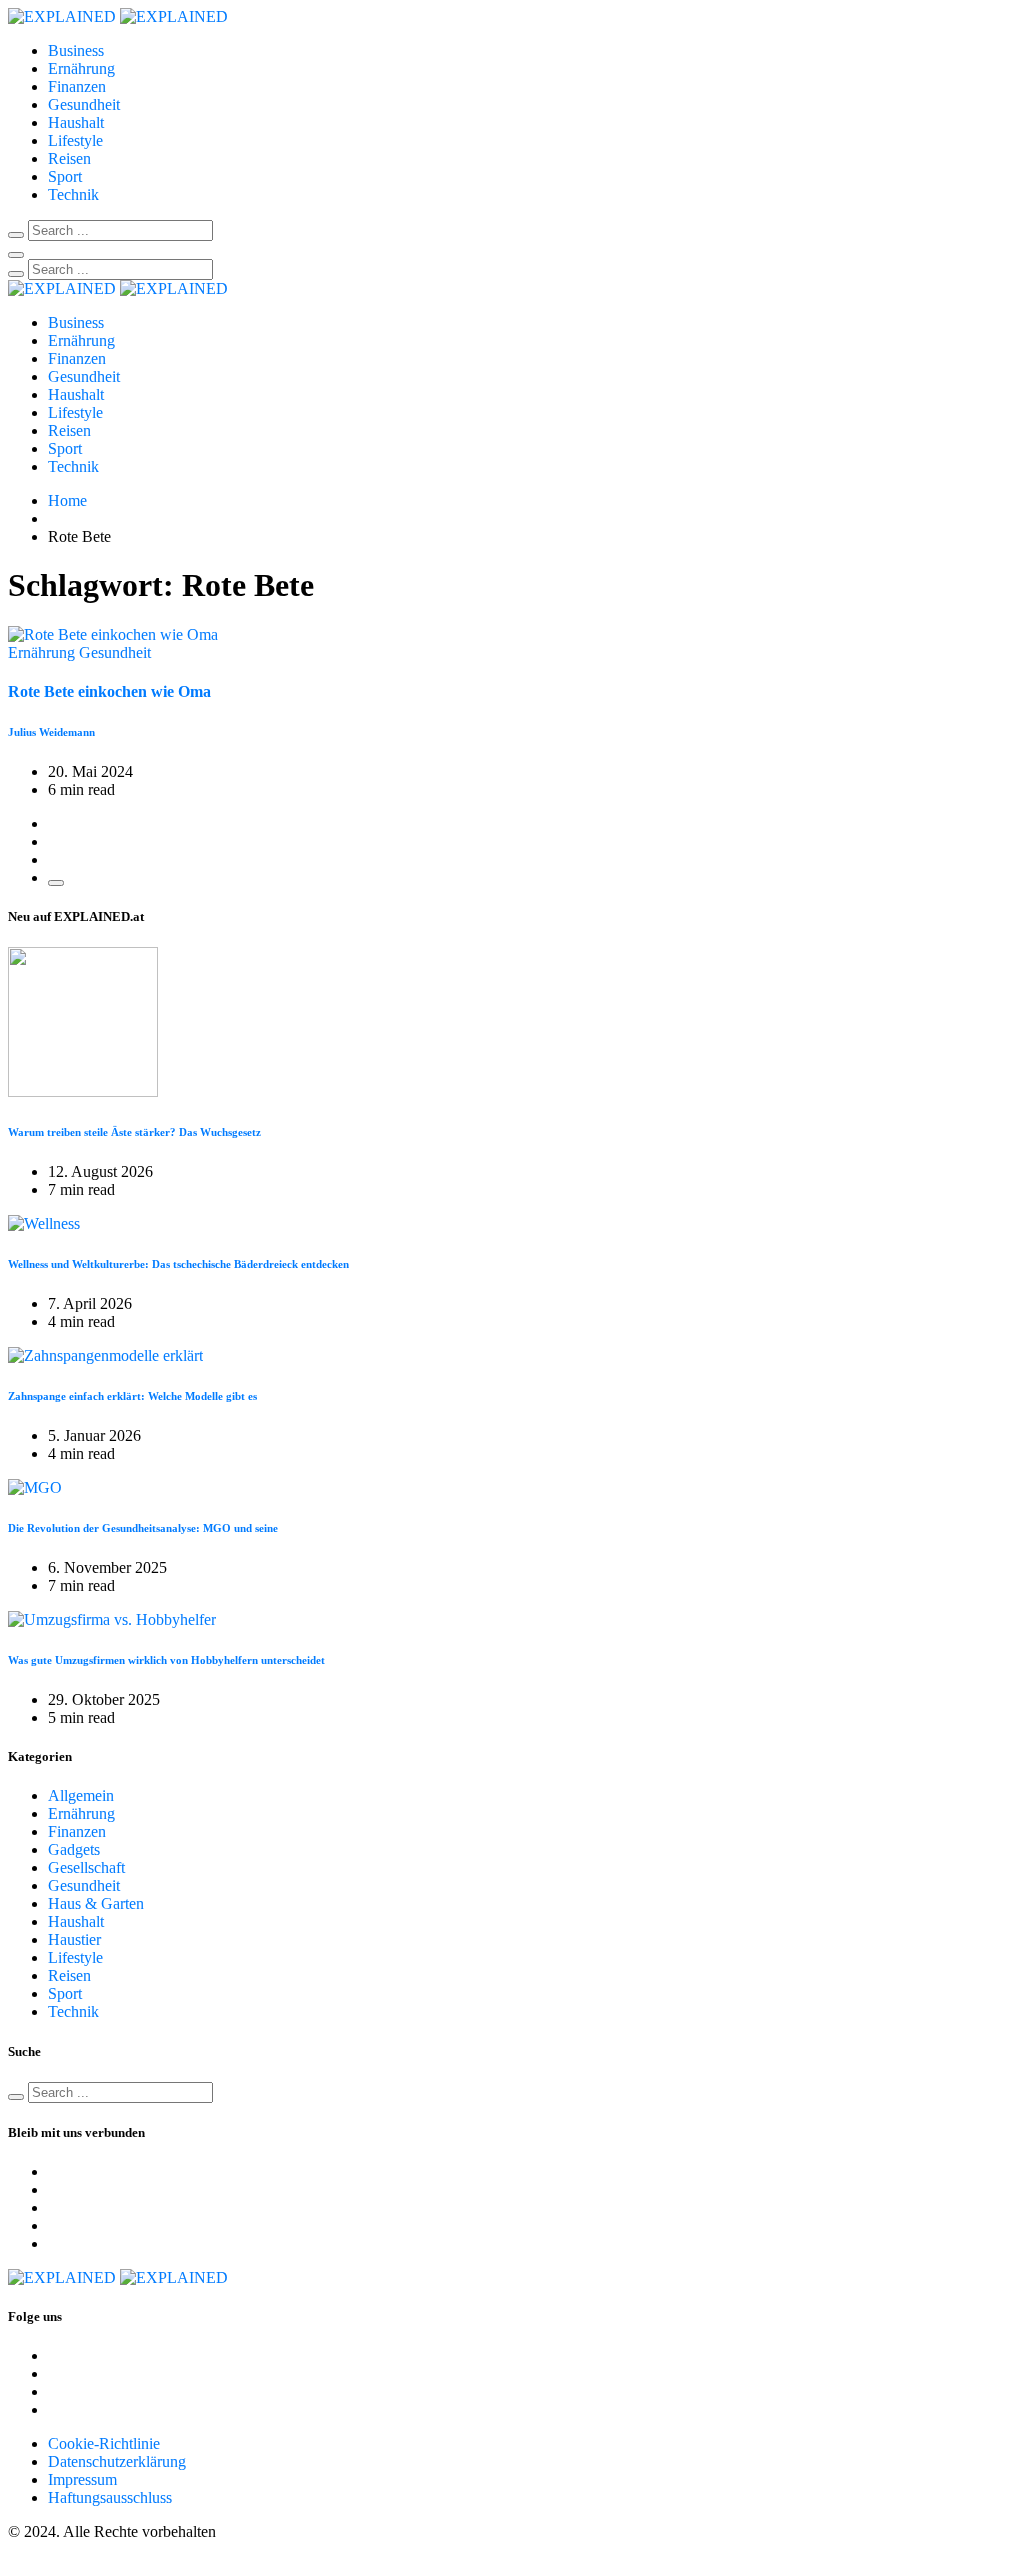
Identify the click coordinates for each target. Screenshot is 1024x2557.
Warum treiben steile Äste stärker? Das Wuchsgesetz (134, 1132)
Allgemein (81, 1795)
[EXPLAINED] (118, 16)
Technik (73, 194)
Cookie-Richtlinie (104, 2443)
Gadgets (74, 1849)
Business (76, 50)
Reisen (69, 158)
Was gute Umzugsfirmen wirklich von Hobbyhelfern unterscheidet (166, 1660)
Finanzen (77, 86)
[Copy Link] (56, 883)
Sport (65, 176)
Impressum (82, 2479)
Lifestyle (75, 140)
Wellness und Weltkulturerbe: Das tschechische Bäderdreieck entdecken (178, 1264)
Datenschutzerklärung (117, 2461)
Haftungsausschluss (110, 2497)
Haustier (74, 1939)
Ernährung (81, 68)
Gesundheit (84, 104)
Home (67, 500)
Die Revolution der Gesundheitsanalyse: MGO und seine (143, 1528)
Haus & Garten (96, 1903)
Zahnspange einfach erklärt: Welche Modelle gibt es (132, 1396)
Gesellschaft (86, 1867)
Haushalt (76, 122)
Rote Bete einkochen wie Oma (109, 691)
